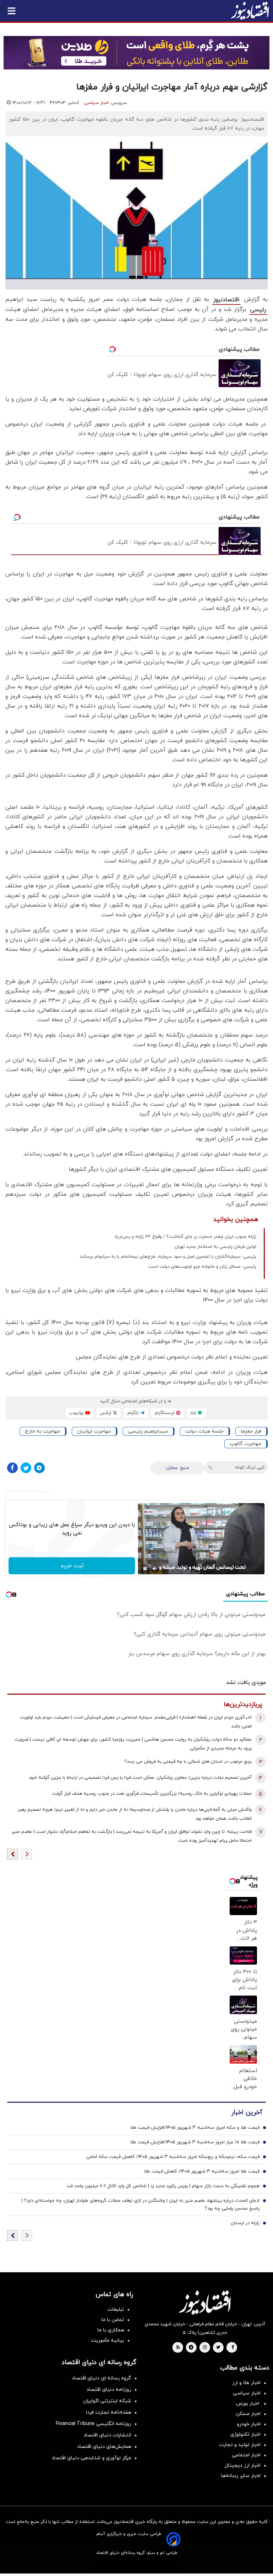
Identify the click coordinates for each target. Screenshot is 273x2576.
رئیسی (258, 310)
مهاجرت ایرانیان (94, 1431)
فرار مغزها (251, 1431)
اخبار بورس (248, 2403)
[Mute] (155, 1569)
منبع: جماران (178, 1468)
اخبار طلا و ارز (246, 2383)
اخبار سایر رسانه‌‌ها (241, 2476)
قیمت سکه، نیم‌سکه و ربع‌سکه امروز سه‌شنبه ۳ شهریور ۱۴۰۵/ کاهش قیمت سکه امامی (173, 2157)
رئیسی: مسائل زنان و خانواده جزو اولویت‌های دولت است (202, 1267)
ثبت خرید (72, 1566)
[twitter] (218, 2348)
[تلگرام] (39, 1468)
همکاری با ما (111, 2330)
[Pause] (145, 1569)
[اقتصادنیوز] (205, 2303)
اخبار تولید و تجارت (240, 2445)
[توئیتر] (26, 1468)
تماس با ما (113, 2320)
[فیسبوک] (12, 1468)
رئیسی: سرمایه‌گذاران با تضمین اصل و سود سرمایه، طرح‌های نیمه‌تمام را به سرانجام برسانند (168, 1257)
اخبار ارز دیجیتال (243, 2465)
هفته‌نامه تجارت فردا (109, 2412)
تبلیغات (116, 2309)
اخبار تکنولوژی (245, 2434)
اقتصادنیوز (226, 300)
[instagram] (205, 2348)
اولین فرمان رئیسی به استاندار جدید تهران (215, 1247)
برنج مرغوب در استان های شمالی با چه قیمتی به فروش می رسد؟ (188, 1762)
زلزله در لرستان (245, 2223)
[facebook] (233, 2348)
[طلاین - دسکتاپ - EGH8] (136, 53)
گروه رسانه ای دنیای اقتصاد (101, 2378)
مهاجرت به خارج (42, 1431)
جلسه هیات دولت (204, 1431)
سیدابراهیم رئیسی (148, 1431)
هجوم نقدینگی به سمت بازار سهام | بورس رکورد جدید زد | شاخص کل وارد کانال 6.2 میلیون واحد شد (163, 2186)
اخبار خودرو (249, 2424)
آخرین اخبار (247, 2113)
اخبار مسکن (248, 2414)
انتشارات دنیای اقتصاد (107, 2435)
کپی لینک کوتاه (250, 1467)
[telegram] (191, 2348)
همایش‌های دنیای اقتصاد (104, 2447)
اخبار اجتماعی (246, 2455)
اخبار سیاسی (96, 103)
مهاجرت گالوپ (245, 1444)
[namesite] (250, 11)
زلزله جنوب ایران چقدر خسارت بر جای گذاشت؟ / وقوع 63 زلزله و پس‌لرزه (186, 1237)
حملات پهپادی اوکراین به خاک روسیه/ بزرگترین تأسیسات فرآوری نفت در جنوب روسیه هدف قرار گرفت (152, 1794)
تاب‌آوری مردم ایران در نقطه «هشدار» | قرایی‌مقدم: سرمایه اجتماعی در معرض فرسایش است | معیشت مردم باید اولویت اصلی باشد (136, 1722)
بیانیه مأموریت (108, 2340)
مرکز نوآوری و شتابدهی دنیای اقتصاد (91, 2458)
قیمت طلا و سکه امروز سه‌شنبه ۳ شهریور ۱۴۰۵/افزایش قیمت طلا (195, 2128)
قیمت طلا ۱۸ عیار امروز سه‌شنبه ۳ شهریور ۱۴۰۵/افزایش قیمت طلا (195, 2142)
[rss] (178, 2348)
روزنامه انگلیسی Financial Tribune (93, 2424)
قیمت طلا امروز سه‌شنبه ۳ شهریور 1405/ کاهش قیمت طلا (202, 2171)
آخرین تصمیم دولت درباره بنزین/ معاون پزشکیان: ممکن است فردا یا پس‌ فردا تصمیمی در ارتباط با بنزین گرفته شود (140, 1778)
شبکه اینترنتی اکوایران (107, 2401)
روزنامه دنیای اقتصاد (109, 2390)
